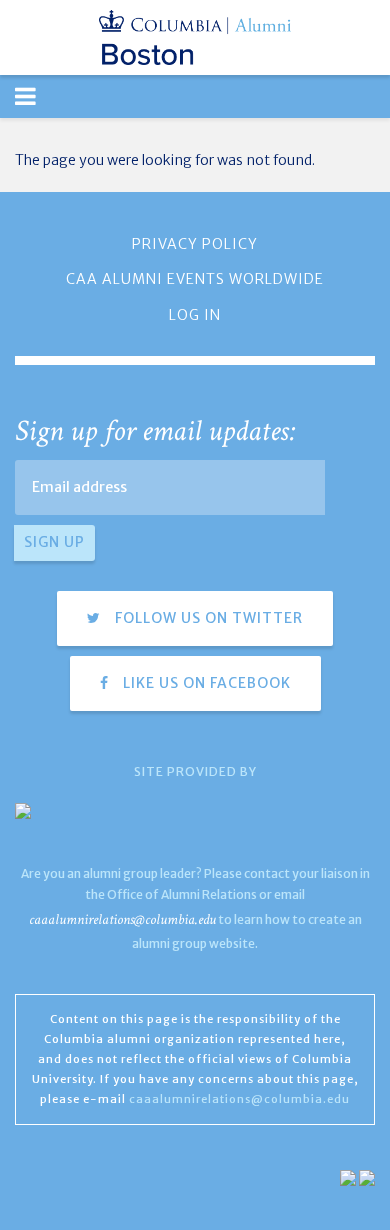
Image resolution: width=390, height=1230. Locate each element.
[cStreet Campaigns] (367, 1177)
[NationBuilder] (348, 1177)
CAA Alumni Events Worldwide (195, 279)
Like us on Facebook (205, 683)
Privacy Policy (195, 244)
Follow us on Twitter (207, 618)
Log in (195, 315)
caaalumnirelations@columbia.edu (122, 919)
